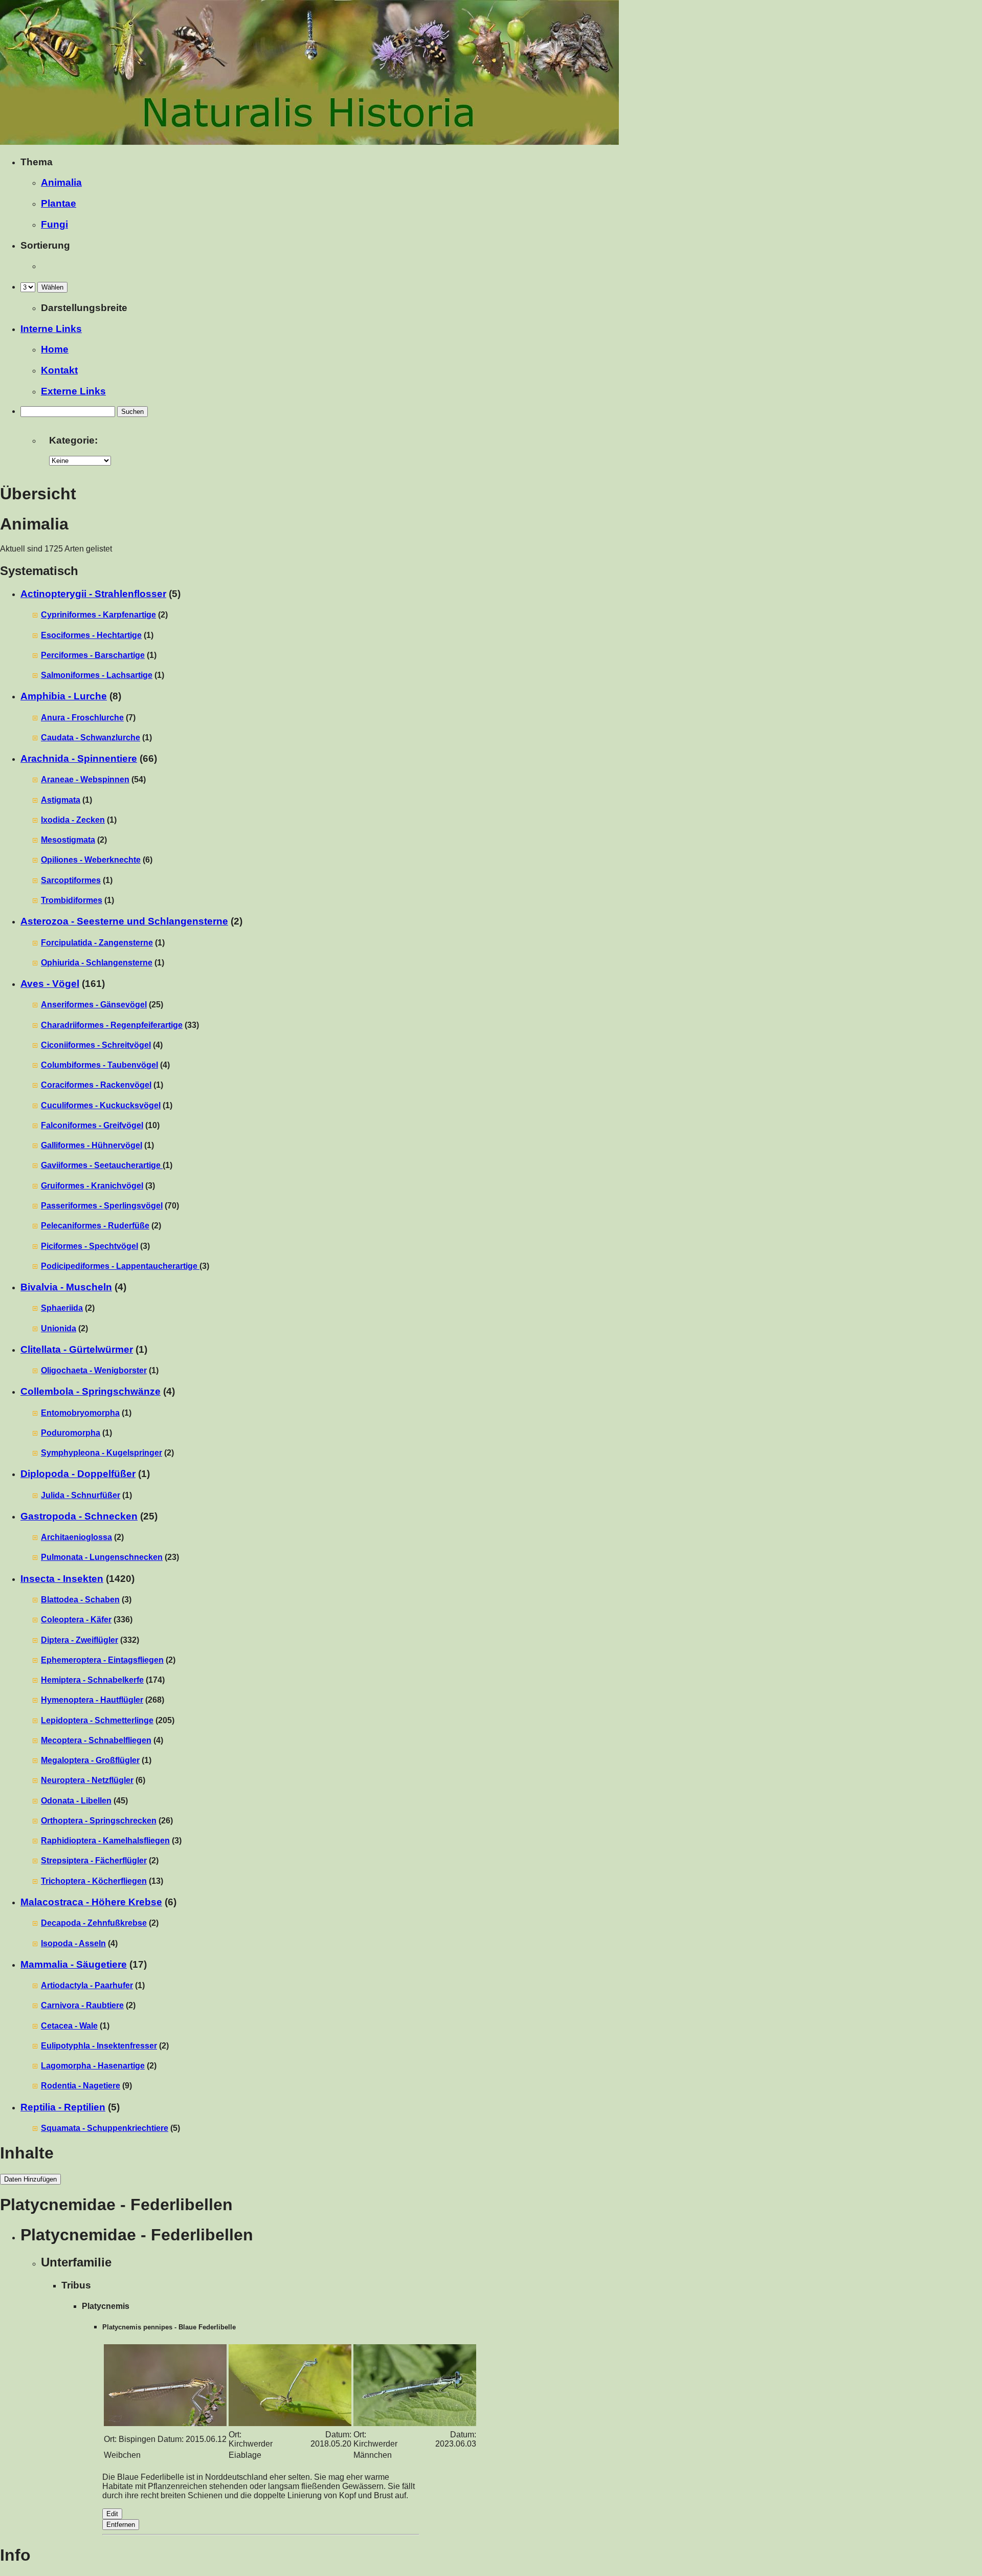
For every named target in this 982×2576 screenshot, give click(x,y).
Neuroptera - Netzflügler (87, 1780)
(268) (103, 1700)
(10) (100, 1125)
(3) (98, 1186)
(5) (110, 2128)
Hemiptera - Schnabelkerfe (92, 1680)
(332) (90, 1640)
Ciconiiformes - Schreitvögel (96, 1045)
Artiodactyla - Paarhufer (87, 1985)
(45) (84, 1801)
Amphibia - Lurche (64, 696)
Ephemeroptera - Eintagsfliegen (102, 1660)
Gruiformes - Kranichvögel (92, 1186)
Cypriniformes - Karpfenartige (98, 615)
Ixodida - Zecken (73, 820)
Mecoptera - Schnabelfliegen (96, 1740)
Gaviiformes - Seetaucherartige (102, 1165)
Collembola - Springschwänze (91, 1391)
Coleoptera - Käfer (76, 1620)
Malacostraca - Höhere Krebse (91, 1902)
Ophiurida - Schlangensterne (97, 963)
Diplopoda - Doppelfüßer (78, 1474)
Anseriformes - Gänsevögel (94, 1005)
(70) (110, 1206)
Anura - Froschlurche (82, 718)
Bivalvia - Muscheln (66, 1287)
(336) (87, 1620)
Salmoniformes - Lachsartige (97, 675)
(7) (88, 718)
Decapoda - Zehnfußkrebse (94, 1923)
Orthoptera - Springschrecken (99, 1821)
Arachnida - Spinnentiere (79, 758)
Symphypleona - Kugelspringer (102, 1453)
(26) (107, 1821)
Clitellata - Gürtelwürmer (77, 1349)
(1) (97, 635)
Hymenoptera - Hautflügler (92, 1700)
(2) (104, 615)
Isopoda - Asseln (73, 1943)
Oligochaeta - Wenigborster (94, 1370)
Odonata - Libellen (76, 1801)
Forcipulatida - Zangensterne (97, 943)
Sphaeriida (62, 1308)
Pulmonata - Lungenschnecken (102, 1557)
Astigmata (61, 800)
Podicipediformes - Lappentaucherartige (120, 1266)
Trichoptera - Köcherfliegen (94, 1881)
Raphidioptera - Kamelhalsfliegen (105, 1841)
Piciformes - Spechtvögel (90, 1246)
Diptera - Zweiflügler (80, 1640)
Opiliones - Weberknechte (91, 860)
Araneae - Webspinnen (85, 779)
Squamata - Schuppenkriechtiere (105, 2128)
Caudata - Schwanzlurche (91, 737)
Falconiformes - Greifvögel (92, 1125)
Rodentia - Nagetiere (81, 2086)
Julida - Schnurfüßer (81, 1495)
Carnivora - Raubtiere (82, 2005)
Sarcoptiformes (71, 880)
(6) (97, 860)
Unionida (59, 1328)
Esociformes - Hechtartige (91, 635)
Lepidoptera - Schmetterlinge (97, 1720)
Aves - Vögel (50, 984)
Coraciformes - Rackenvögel (96, 1085)
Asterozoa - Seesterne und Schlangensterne (124, 921)
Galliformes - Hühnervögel (92, 1145)
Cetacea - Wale (69, 2026)
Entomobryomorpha (80, 1413)
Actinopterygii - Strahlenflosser (93, 594)
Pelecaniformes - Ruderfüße (95, 1226)
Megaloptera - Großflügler (90, 1760)
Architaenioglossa (76, 1537)
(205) (108, 1720)
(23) (110, 1557)
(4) (102, 1045)
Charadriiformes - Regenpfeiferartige (112, 1025)
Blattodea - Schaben (80, 1600)
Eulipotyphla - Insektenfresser (99, 2046)
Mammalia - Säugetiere (74, 1964)
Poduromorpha (71, 1433)
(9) (86, 2086)
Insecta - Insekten (62, 1579)
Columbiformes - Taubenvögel (99, 1065)
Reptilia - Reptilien (63, 2107)
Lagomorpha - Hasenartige (93, 2066)
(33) (120, 1025)
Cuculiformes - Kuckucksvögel (101, 1105)
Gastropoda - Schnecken (79, 1516)
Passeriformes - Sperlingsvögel (102, 1206)
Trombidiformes (72, 900)
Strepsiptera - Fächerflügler (94, 1861)
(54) (93, 779)
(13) (102, 1881)
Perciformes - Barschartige (93, 655)
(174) (103, 1680)
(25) (102, 1005)
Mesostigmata (68, 840)
